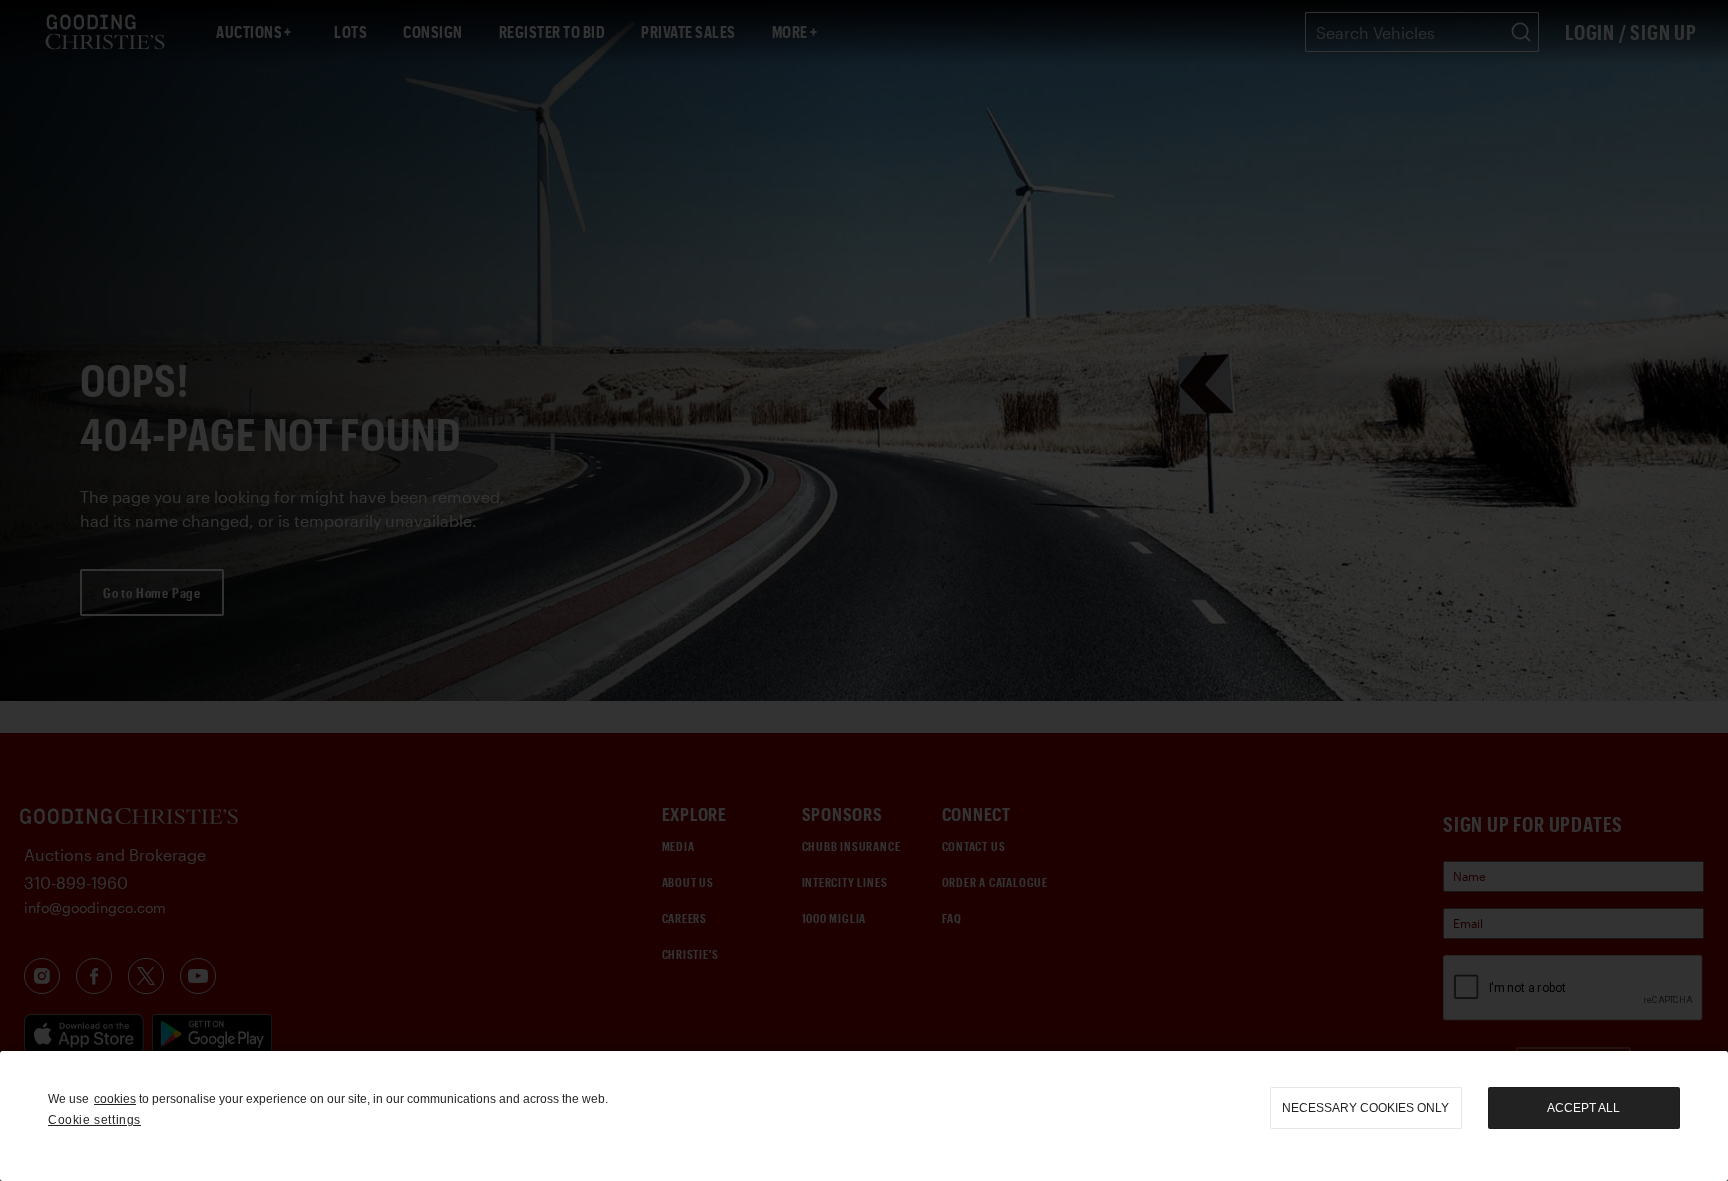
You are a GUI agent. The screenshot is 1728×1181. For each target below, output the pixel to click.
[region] (864, 1116)
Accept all (1583, 1108)
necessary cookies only (1365, 1108)
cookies (115, 1099)
